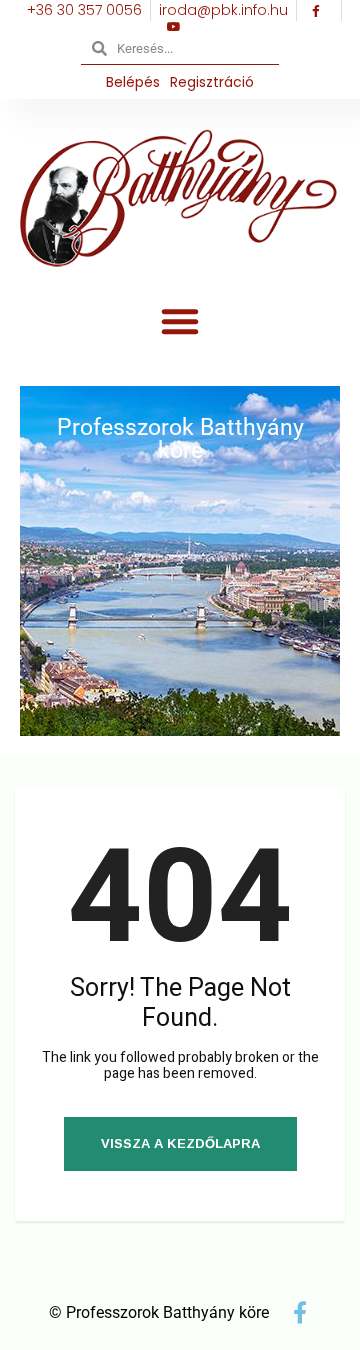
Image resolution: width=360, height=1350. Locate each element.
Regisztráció (212, 82)
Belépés (133, 82)
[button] (180, 321)
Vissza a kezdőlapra (180, 1143)
